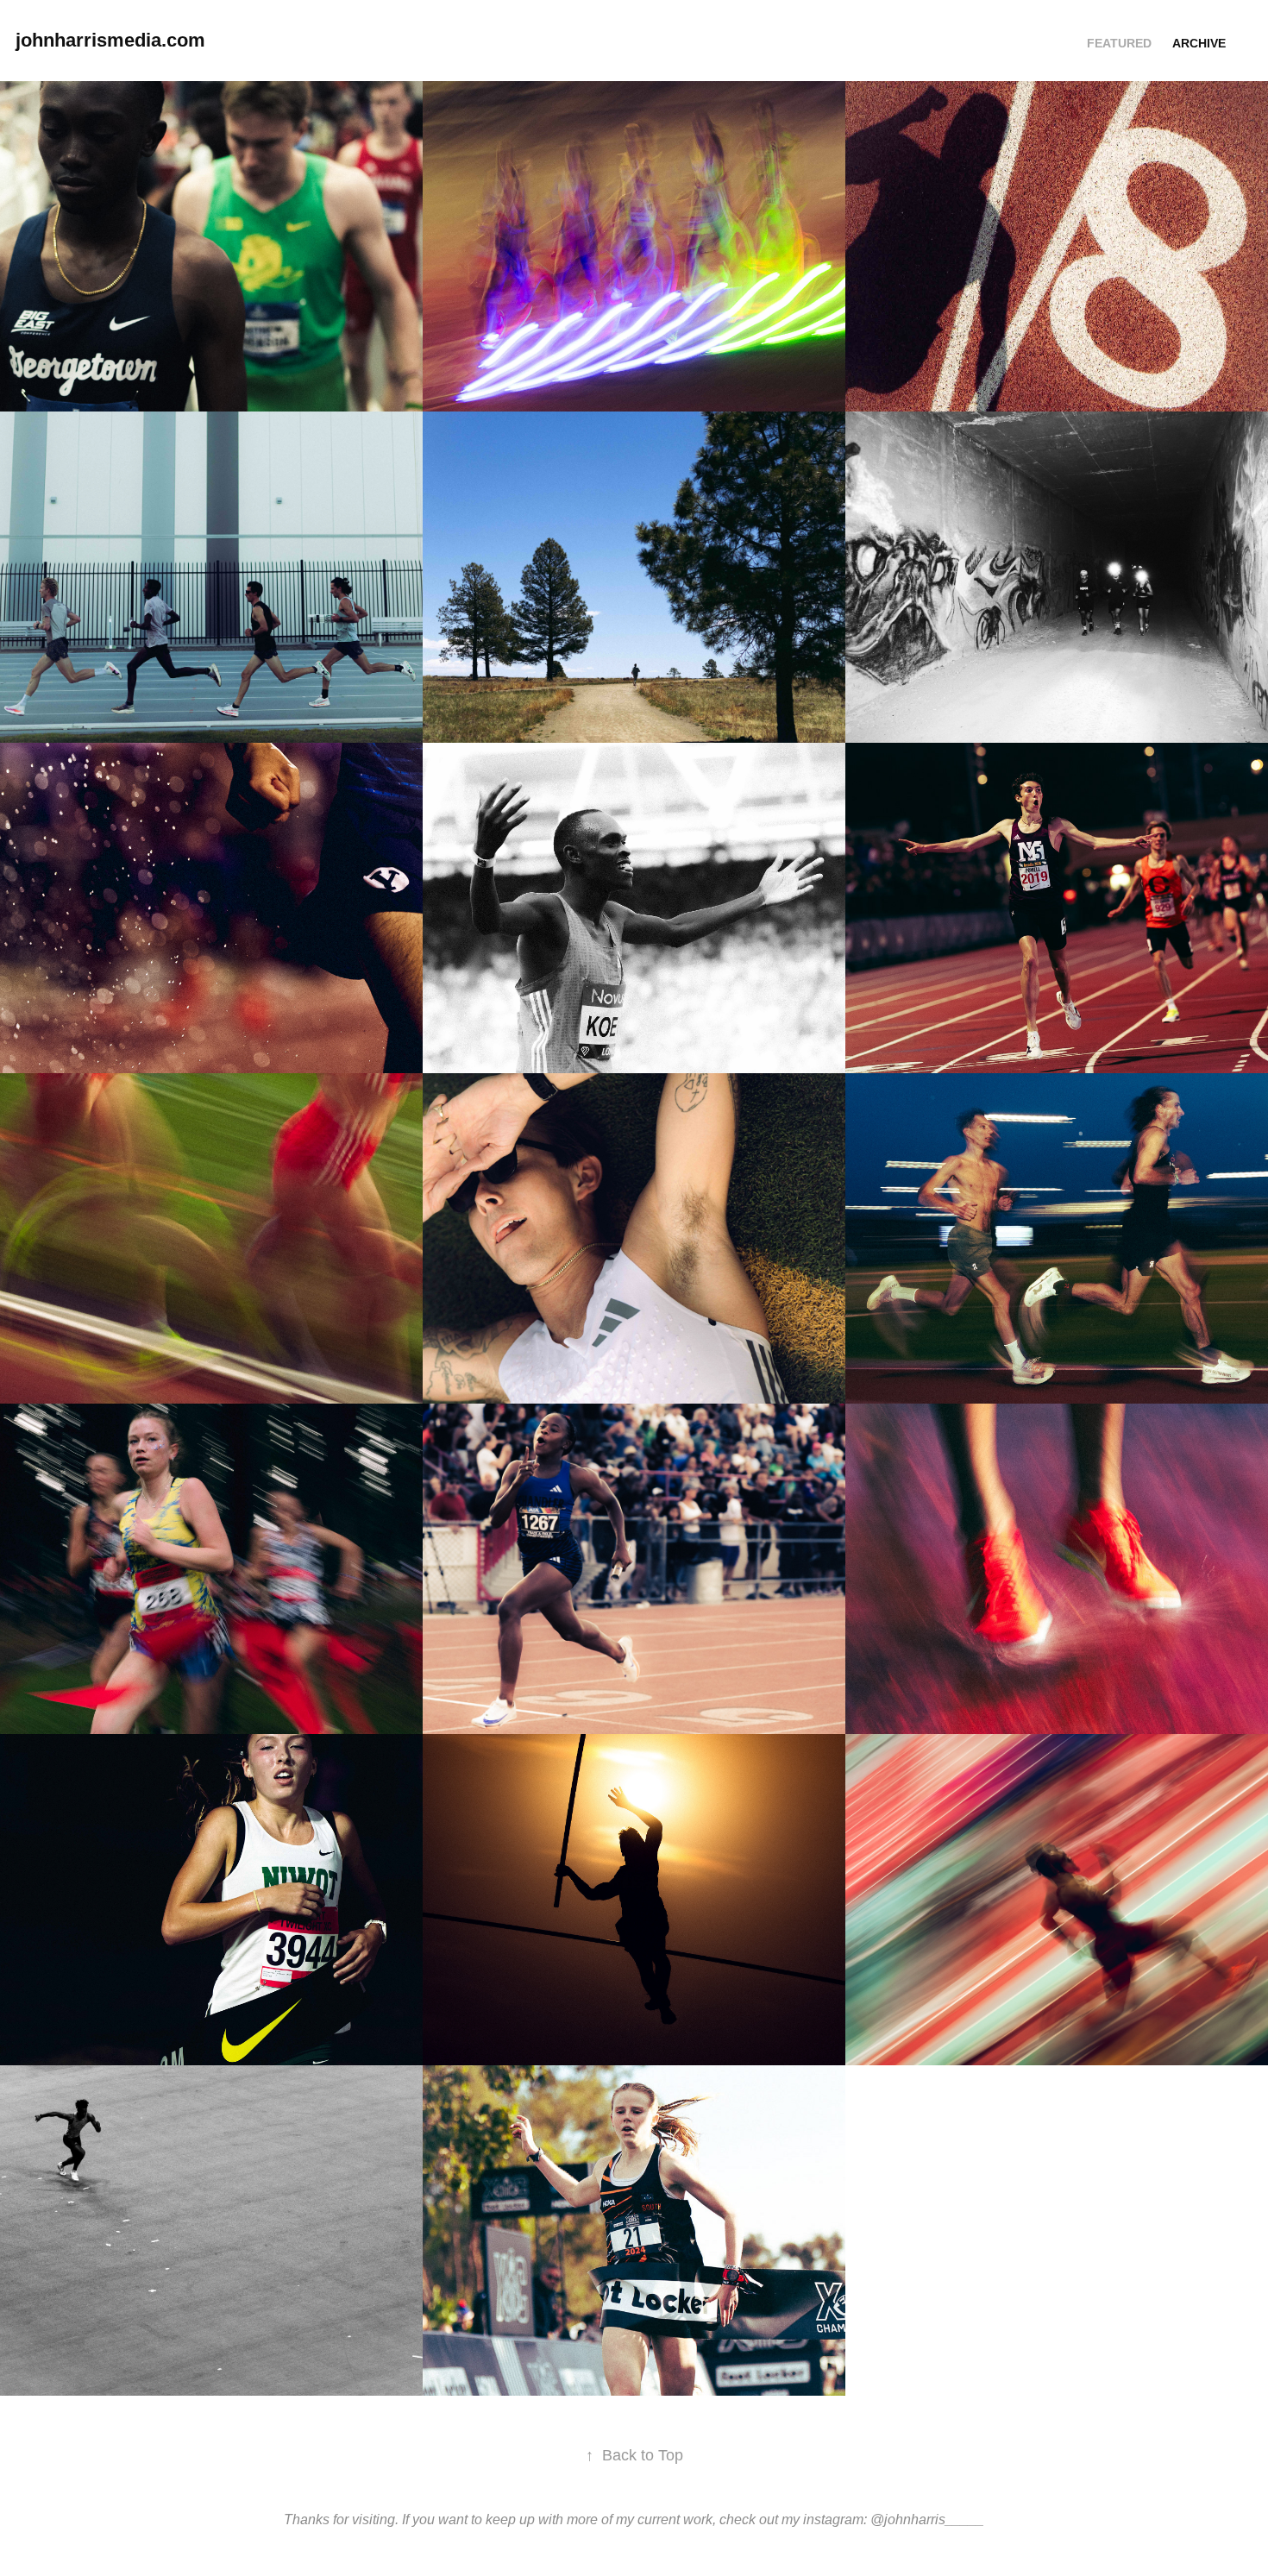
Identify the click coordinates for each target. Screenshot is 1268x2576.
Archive (1199, 43)
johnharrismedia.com (110, 40)
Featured (1119, 43)
